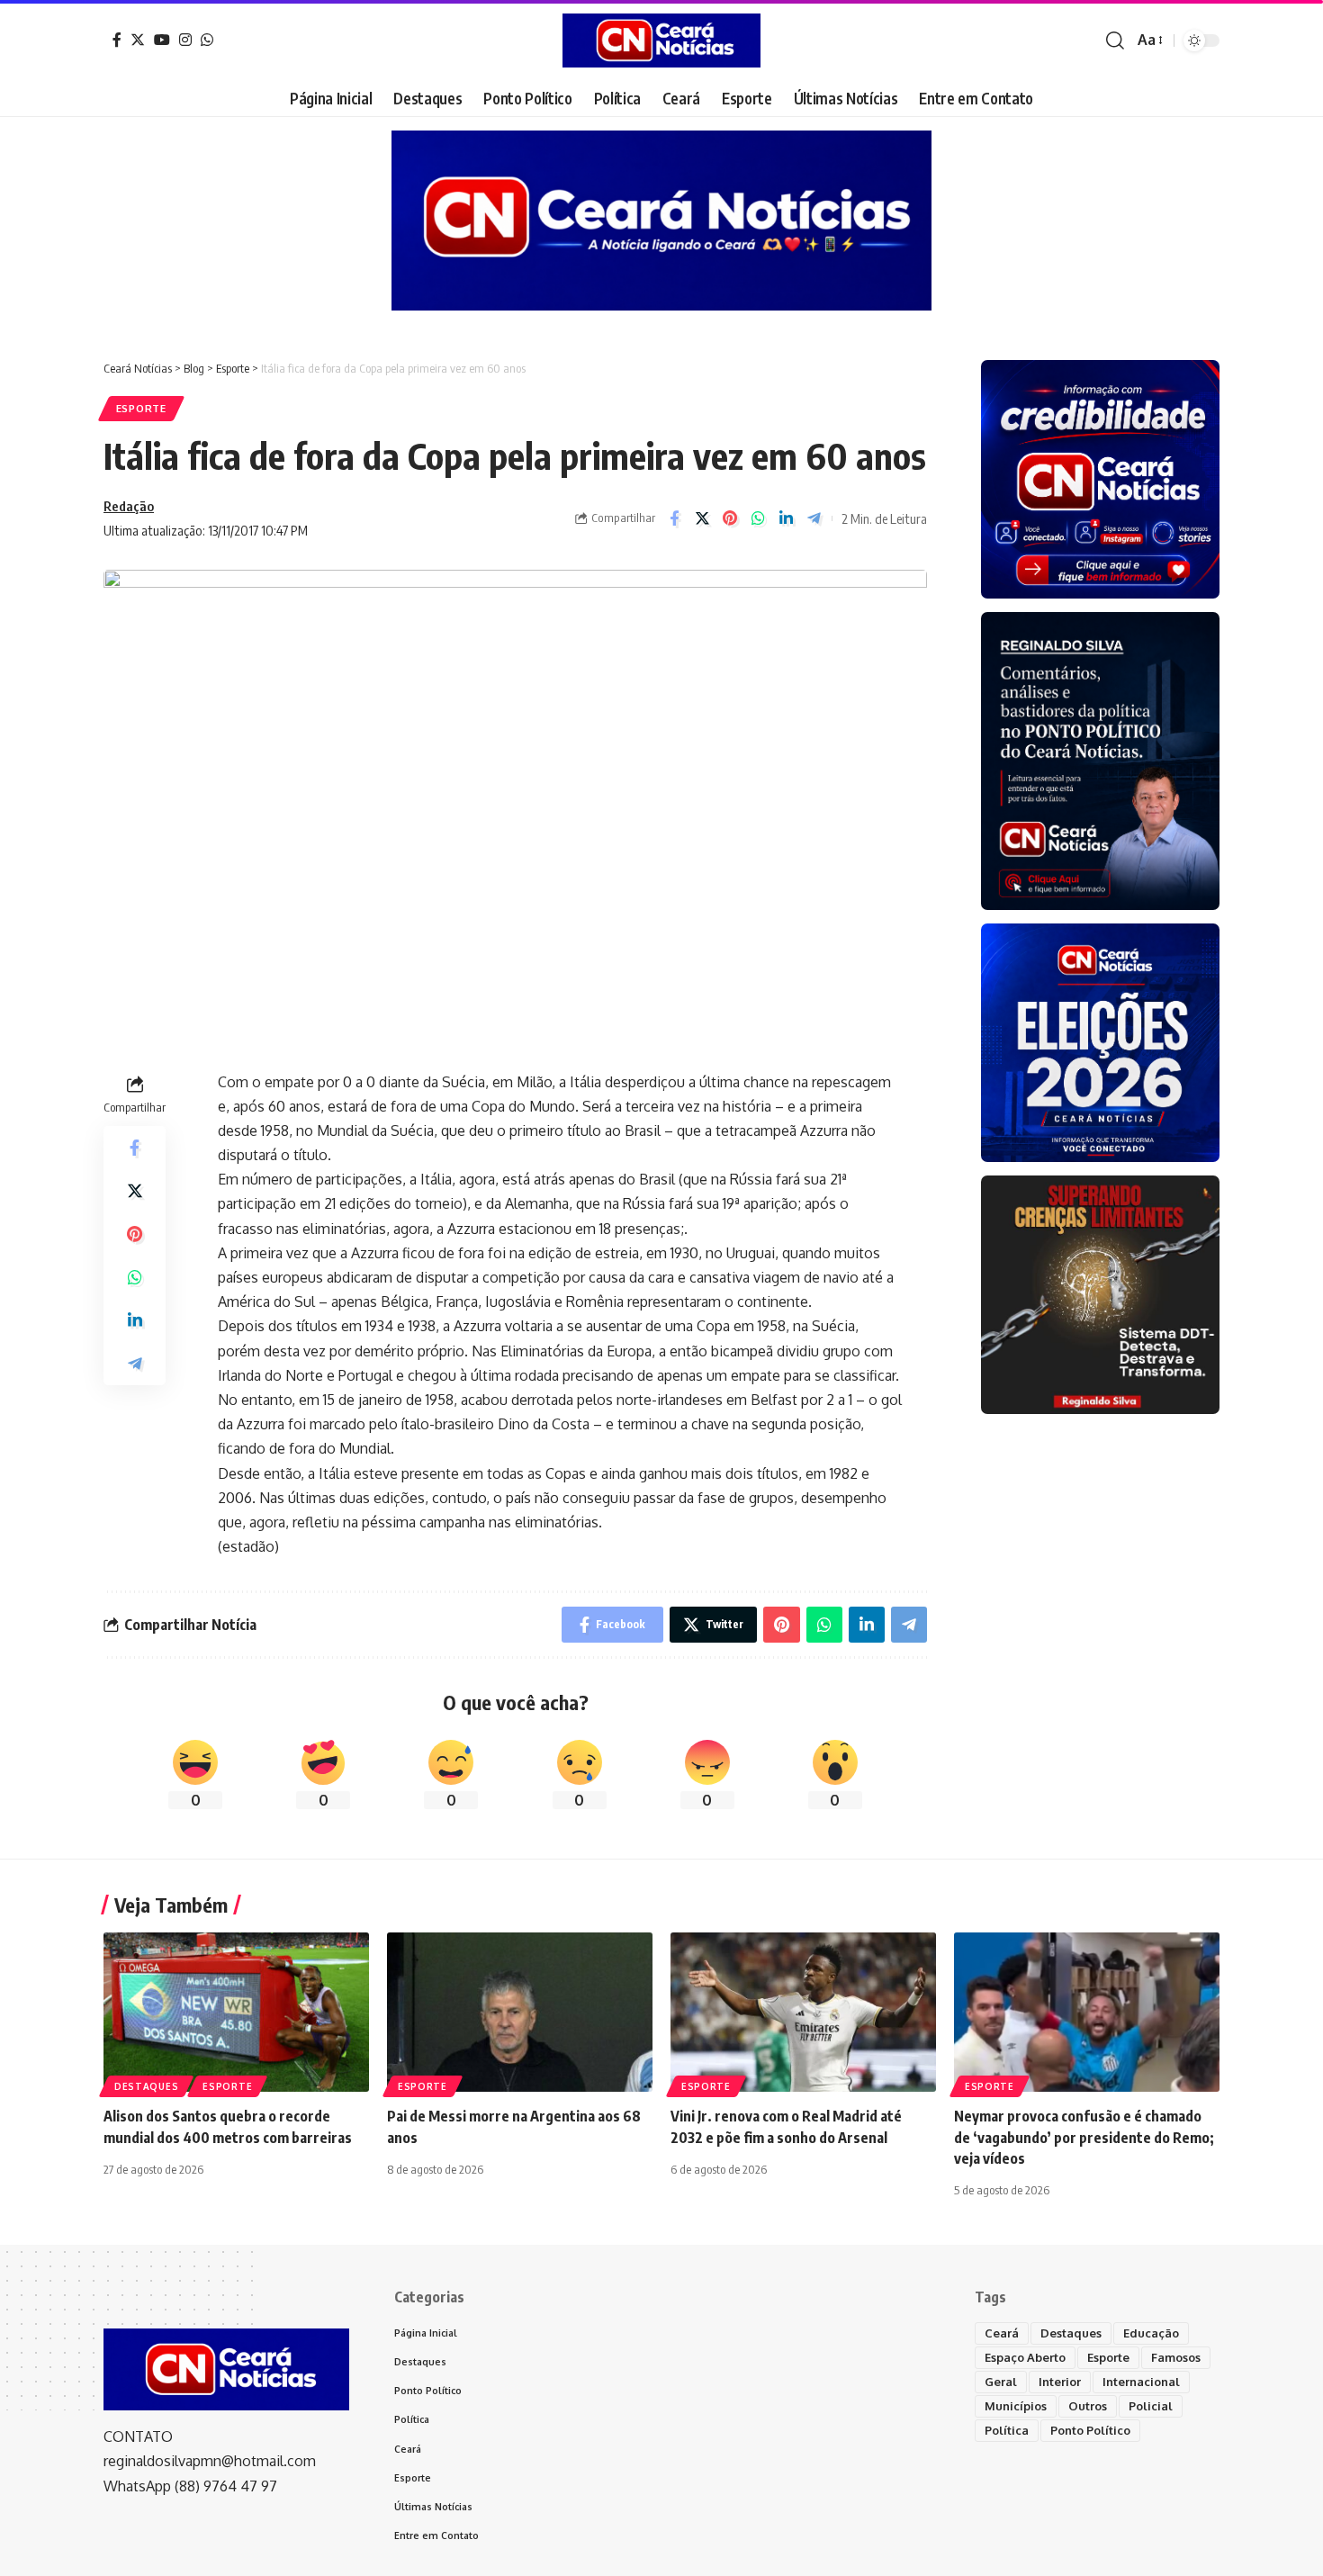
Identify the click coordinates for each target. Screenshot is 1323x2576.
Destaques (146, 2086)
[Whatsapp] (207, 40)
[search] (1115, 41)
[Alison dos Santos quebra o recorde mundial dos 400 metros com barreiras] (236, 2012)
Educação (1151, 2333)
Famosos (1176, 2357)
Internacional (1141, 2382)
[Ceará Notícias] (661, 41)
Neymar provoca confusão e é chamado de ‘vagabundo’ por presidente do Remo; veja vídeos (1084, 2137)
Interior (1060, 2382)
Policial (1151, 2406)
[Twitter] (138, 40)
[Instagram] (185, 40)
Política (1007, 2430)
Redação (129, 506)
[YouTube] (162, 40)
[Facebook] (117, 40)
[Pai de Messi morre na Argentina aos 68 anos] (520, 2012)
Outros (1088, 2406)
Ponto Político (1090, 2430)
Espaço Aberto (1025, 2357)
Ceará (1002, 2333)
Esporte (141, 408)
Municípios (1016, 2406)
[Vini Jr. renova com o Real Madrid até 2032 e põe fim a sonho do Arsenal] (803, 2012)
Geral (1001, 2382)
